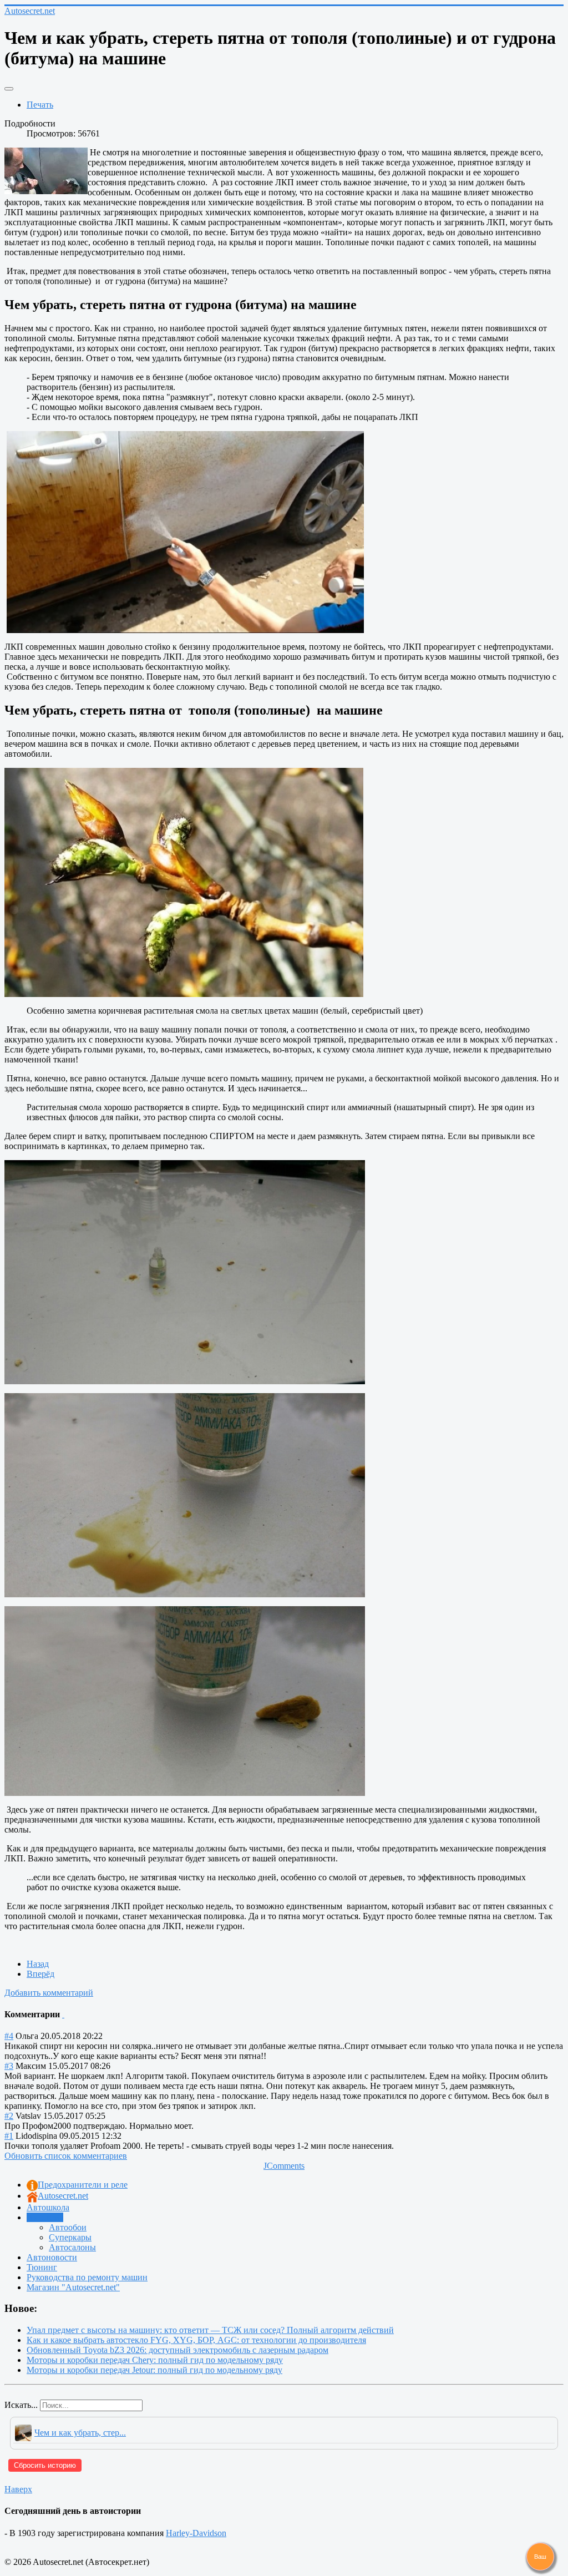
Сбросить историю (45, 2465)
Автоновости (52, 2257)
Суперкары (70, 2237)
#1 (9, 2136)
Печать (40, 105)
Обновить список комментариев (66, 2156)
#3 (9, 2066)
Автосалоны (72, 2247)
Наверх (18, 2489)
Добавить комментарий (49, 1993)
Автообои (68, 2227)
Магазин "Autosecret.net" (73, 2287)
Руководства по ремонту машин (87, 2277)
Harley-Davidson (196, 2533)
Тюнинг (42, 2267)
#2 (9, 2116)
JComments (284, 2166)
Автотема (45, 2217)
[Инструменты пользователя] (9, 89)
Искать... (21, 2405)
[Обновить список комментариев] (63, 2014)
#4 (9, 2036)
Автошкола (48, 2207)
